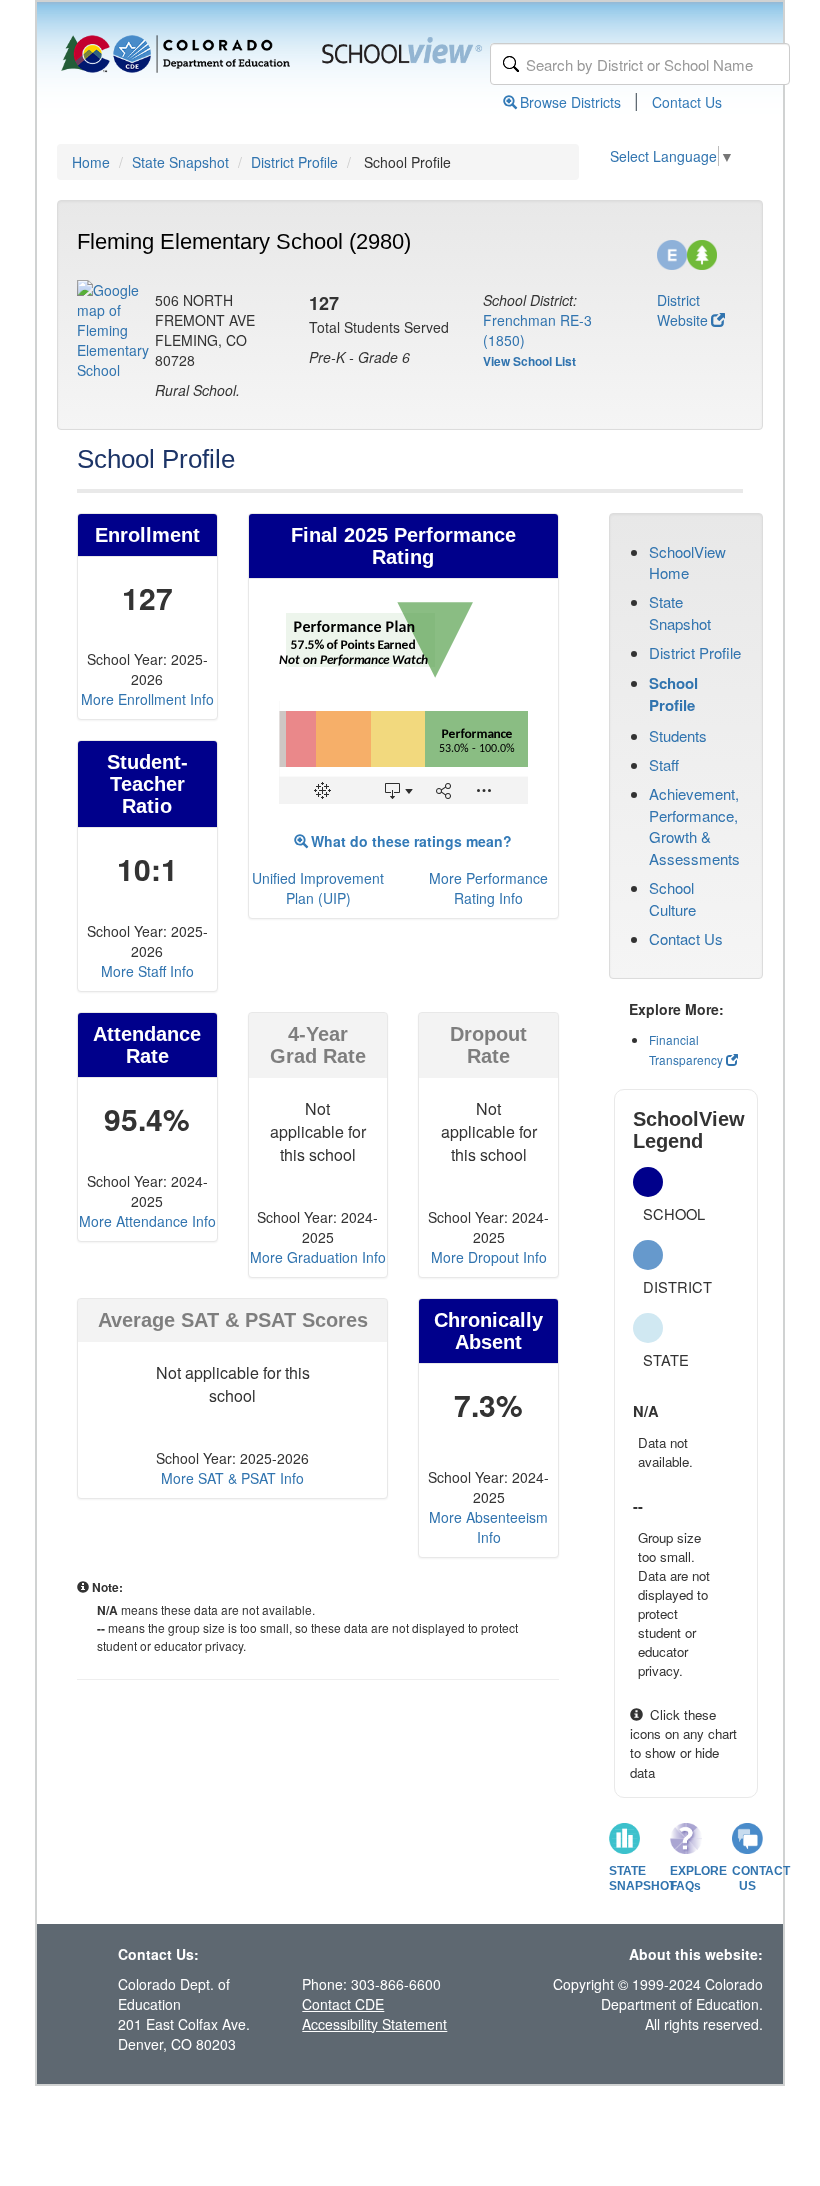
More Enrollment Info (147, 699)
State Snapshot (180, 162)
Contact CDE (343, 2004)
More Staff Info (147, 971)
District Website (682, 310)
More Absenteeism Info (488, 1527)
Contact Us (687, 102)
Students (678, 735)
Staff (664, 764)
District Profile (294, 162)
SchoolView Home (687, 562)
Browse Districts (570, 102)
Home (91, 162)
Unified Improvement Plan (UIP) (318, 888)
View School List (529, 361)
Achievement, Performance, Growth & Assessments (694, 825)
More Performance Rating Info (488, 888)
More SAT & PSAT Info (232, 1478)
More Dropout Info (489, 1257)
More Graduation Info (318, 1257)
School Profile (673, 694)
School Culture (672, 898)
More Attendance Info (147, 1221)
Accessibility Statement (374, 2024)
